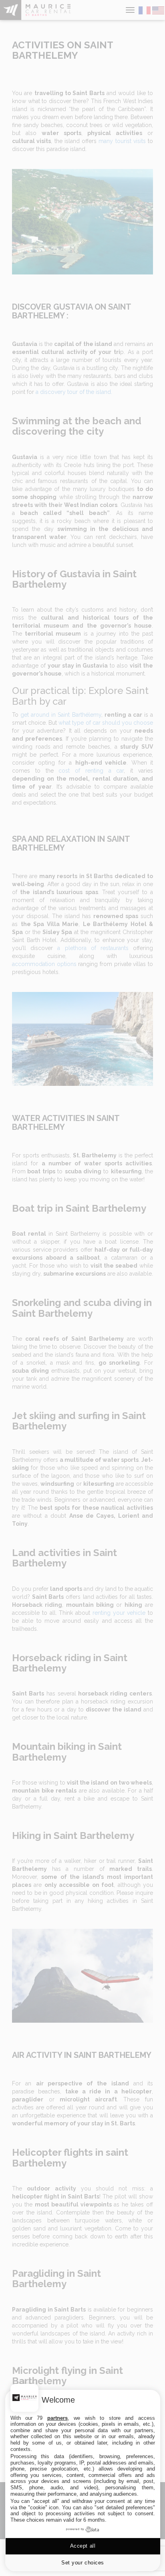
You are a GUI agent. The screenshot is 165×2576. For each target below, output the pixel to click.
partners (57, 2418)
